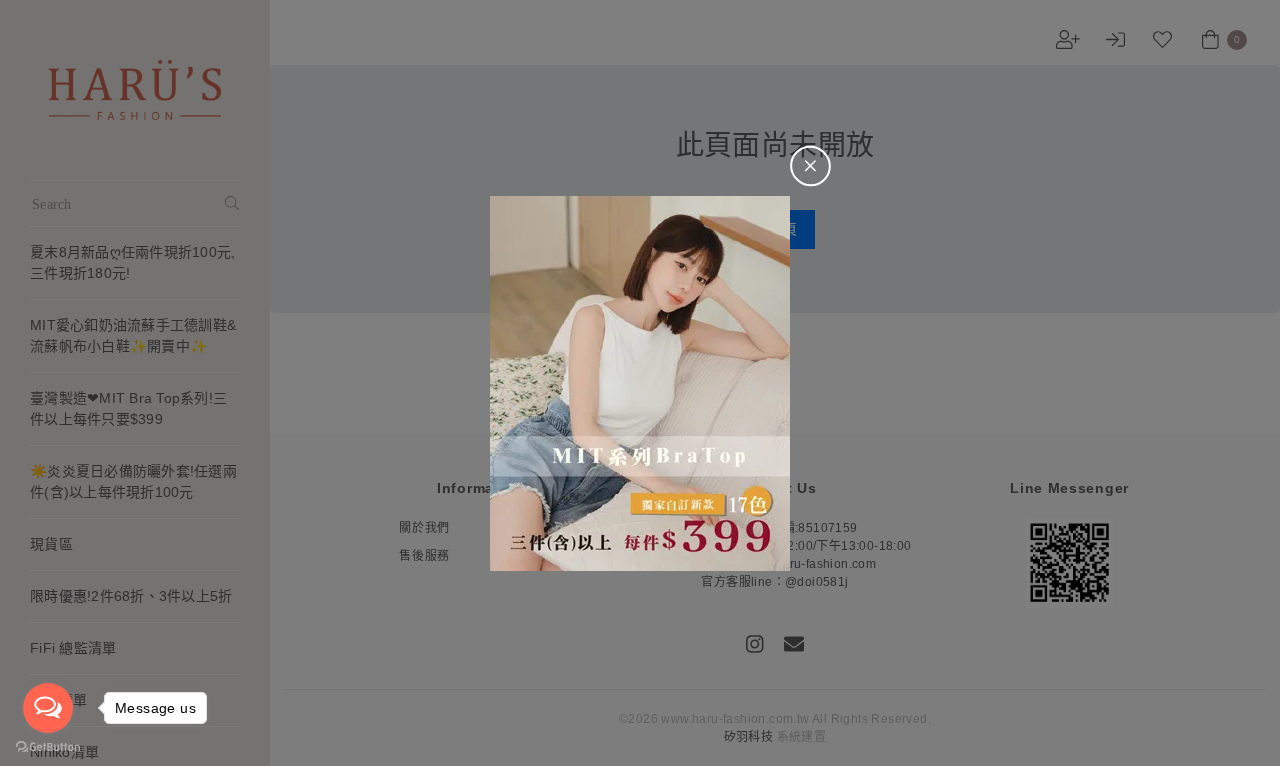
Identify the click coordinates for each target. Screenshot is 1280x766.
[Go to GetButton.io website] (48, 746)
